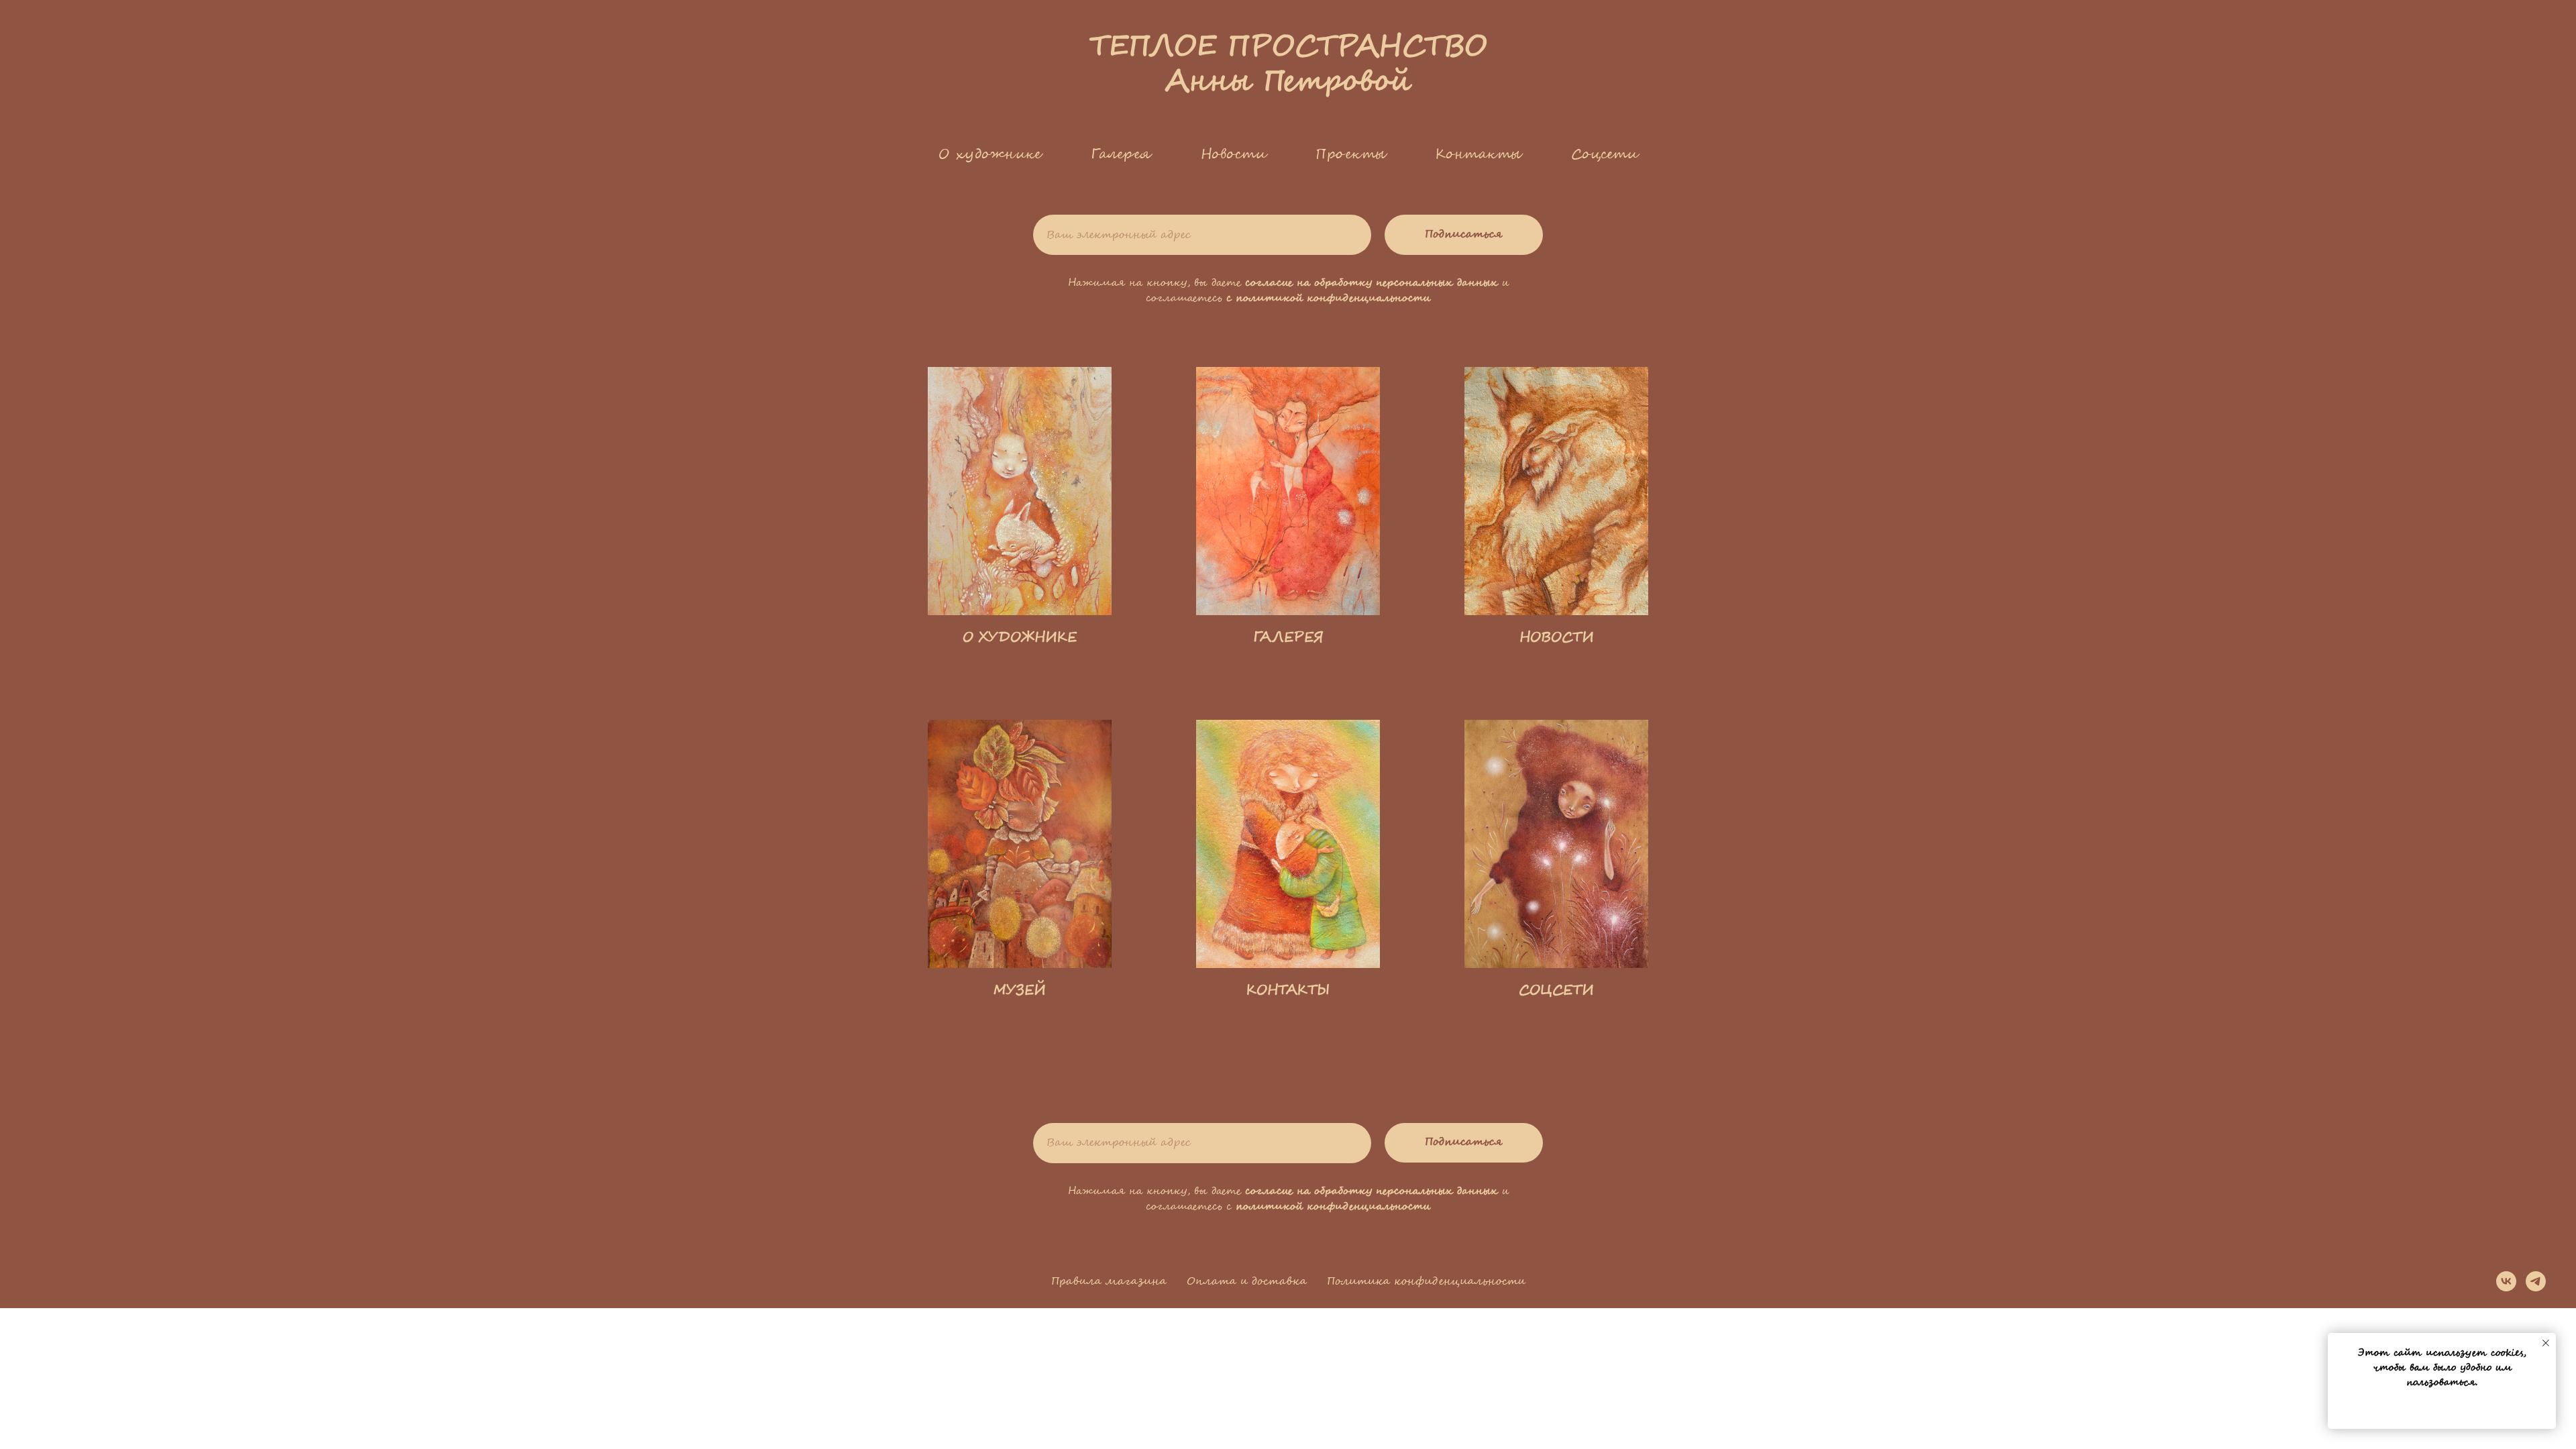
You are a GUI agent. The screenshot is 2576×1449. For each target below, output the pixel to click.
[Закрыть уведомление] (2546, 1343)
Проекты (1351, 154)
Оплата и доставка (1247, 1282)
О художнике (990, 154)
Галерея (1121, 154)
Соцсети (1605, 154)
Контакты (1479, 154)
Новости (1234, 154)
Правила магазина (1109, 1282)
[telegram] (2536, 1281)
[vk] (2506, 1281)
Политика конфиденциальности (1426, 1282)
